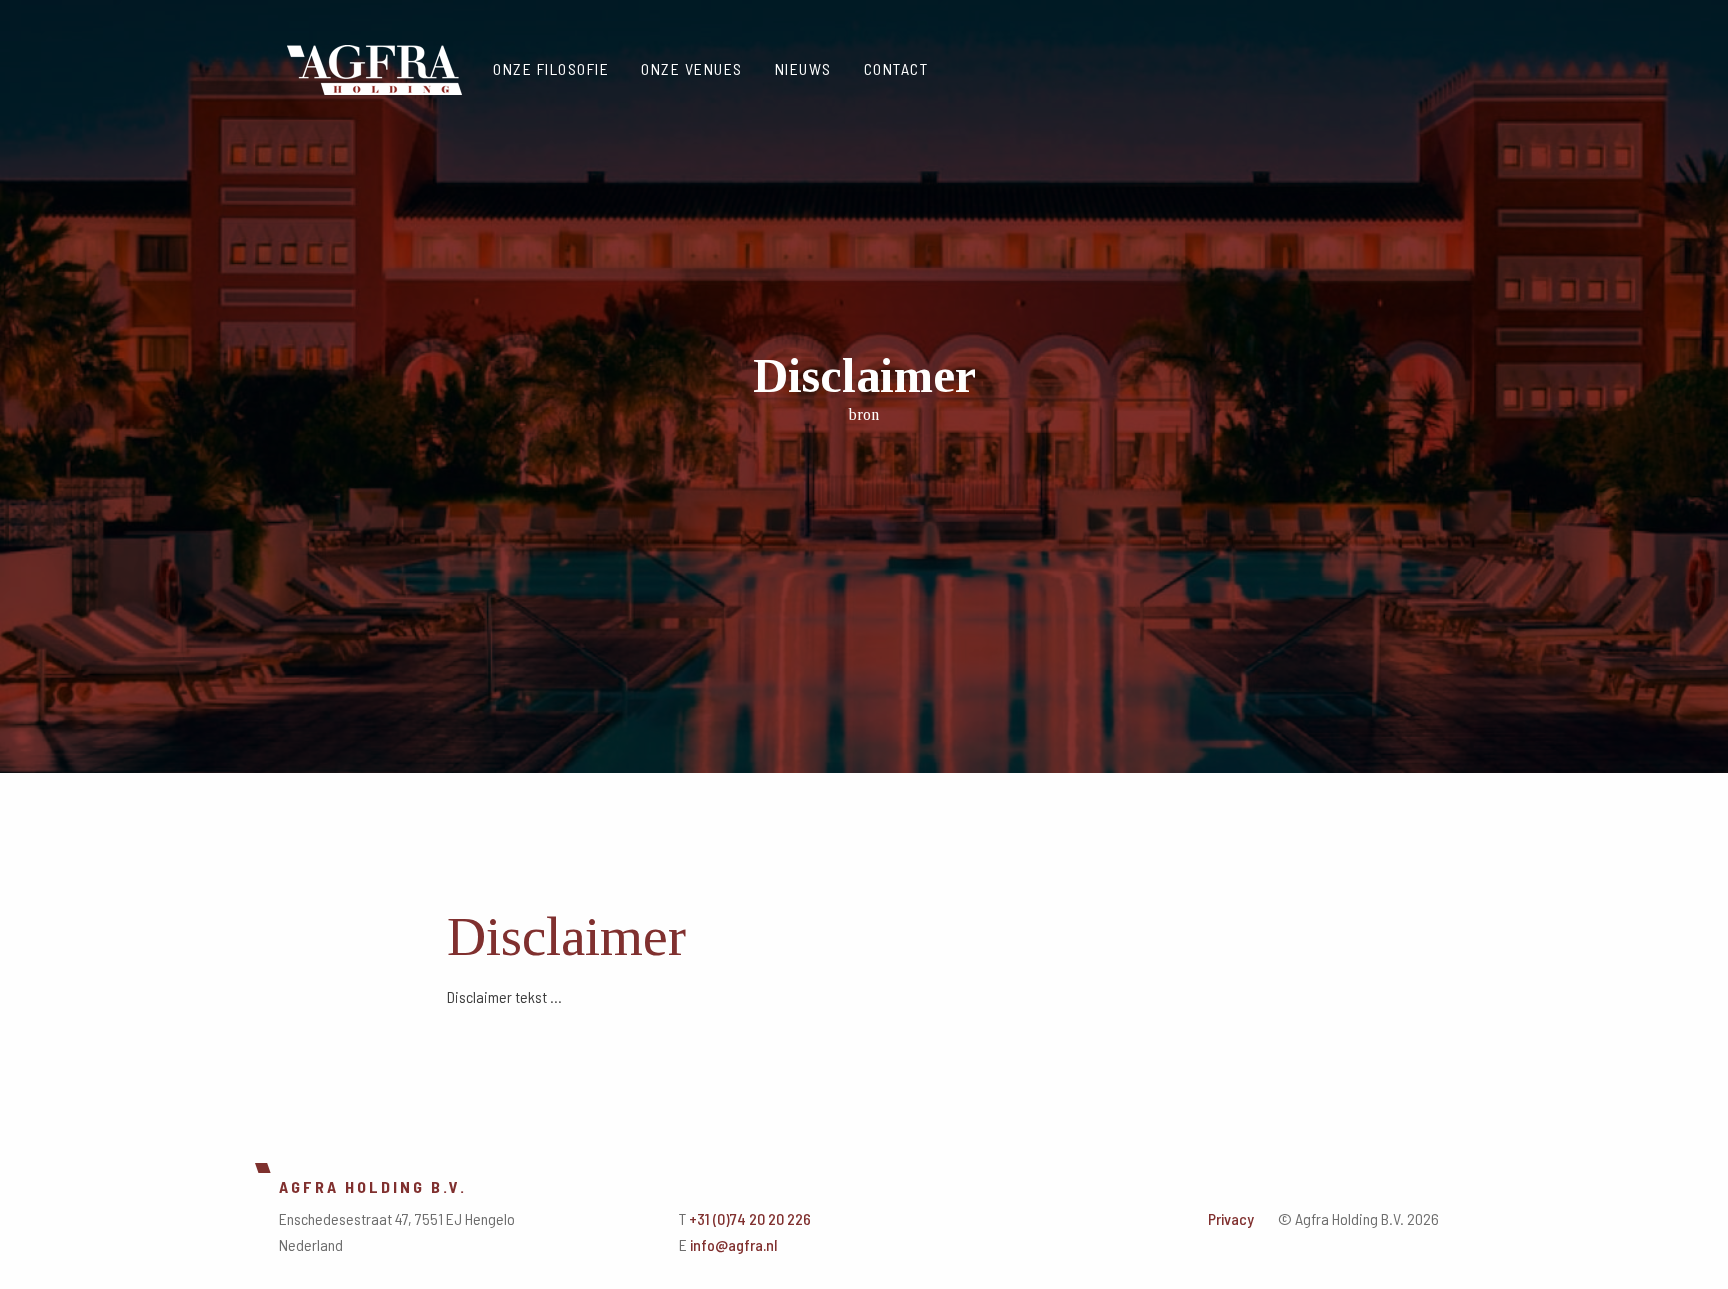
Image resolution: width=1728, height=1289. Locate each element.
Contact (896, 68)
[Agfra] (374, 65)
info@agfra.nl (733, 1244)
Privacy (1231, 1218)
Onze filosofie (551, 68)
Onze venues (692, 68)
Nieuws (803, 68)
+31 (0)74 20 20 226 (750, 1218)
